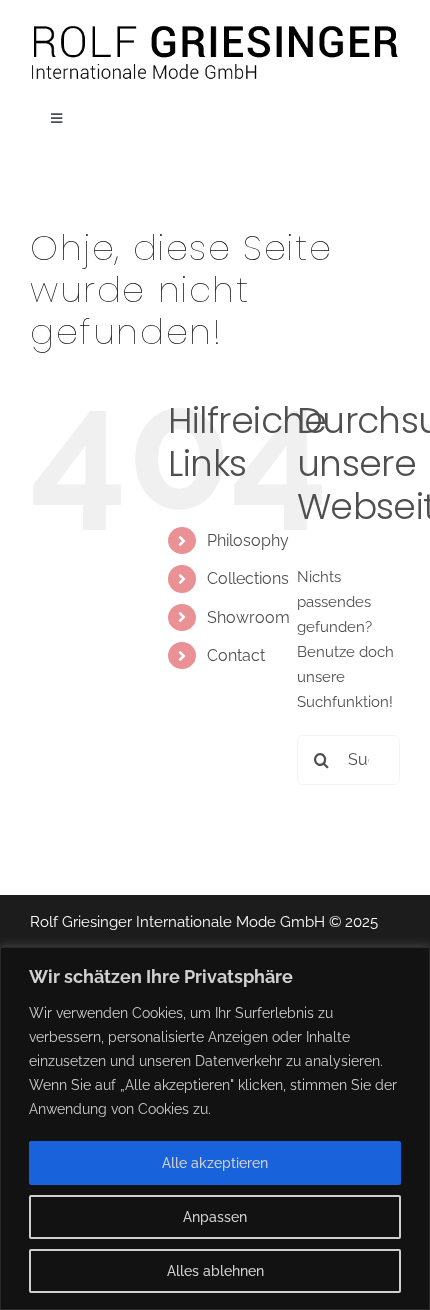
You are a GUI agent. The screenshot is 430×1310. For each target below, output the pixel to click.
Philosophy (248, 540)
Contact (236, 655)
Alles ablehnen (215, 1271)
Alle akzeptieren (215, 1163)
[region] (215, 1128)
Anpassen (215, 1217)
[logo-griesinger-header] (215, 27)
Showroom (248, 617)
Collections (248, 578)
